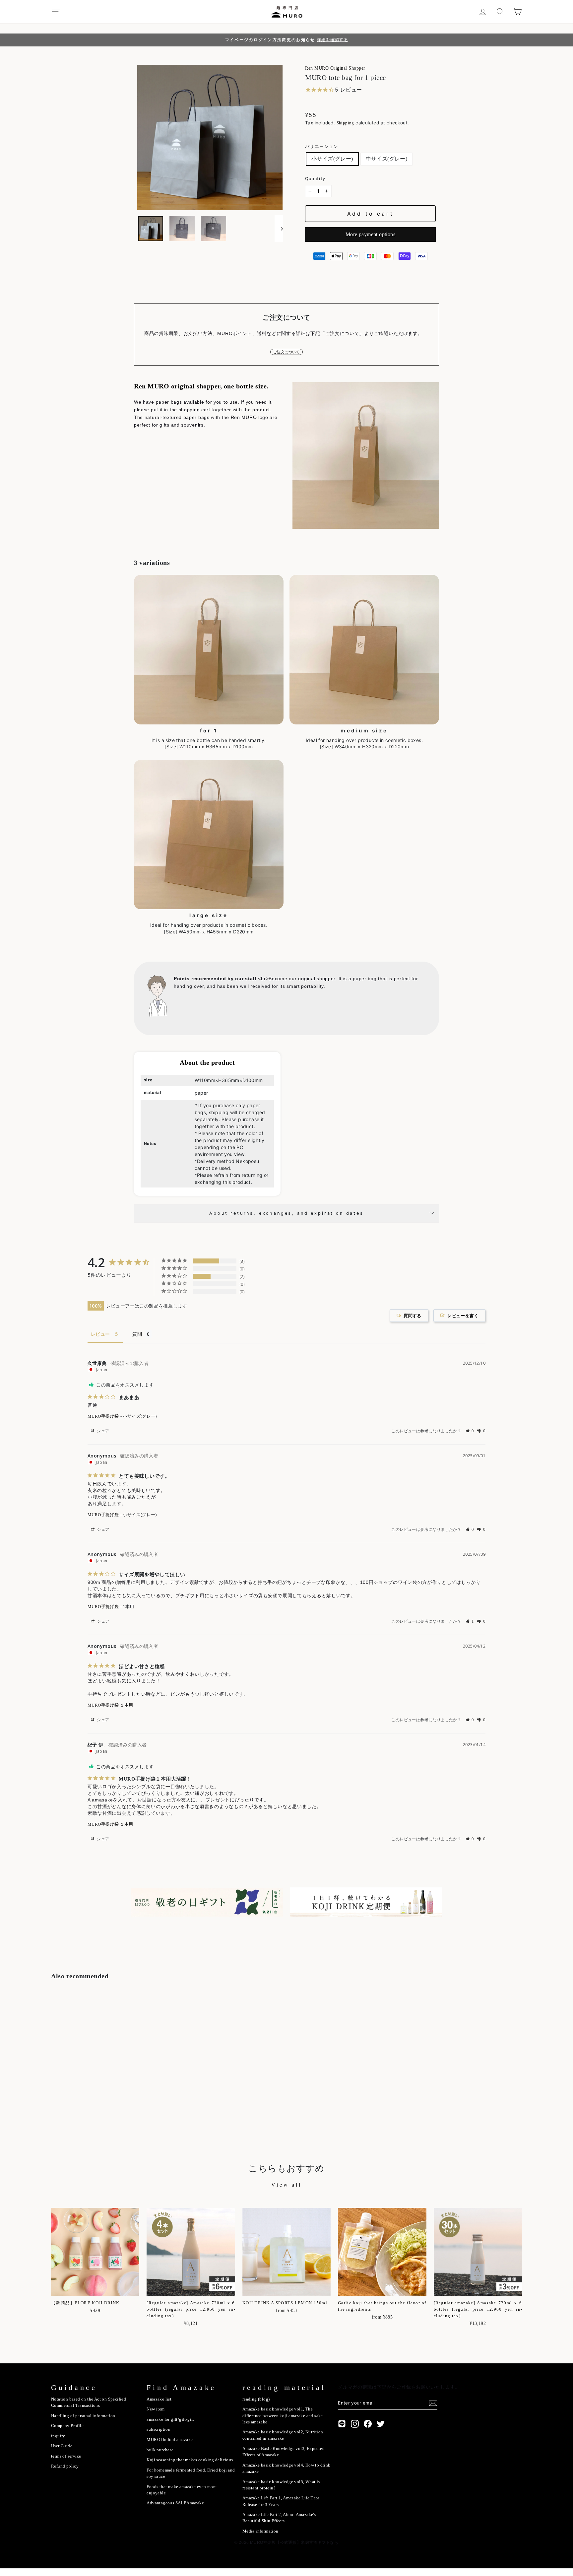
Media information (260, 2531)
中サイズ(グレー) (387, 159)
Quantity (315, 179)
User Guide (62, 2446)
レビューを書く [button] (463, 1316)
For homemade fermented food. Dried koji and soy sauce (191, 2473)
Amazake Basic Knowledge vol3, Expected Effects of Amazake (284, 2452)
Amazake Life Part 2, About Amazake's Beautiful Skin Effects (279, 2518)
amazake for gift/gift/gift (170, 2419)
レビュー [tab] (100, 1334)
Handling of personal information (83, 2416)
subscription (159, 2429)
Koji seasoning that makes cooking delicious (190, 2460)
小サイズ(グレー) (332, 159)
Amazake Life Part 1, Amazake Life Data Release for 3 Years (281, 2501)
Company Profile (67, 2426)
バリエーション (322, 146)
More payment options (370, 234)
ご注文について (286, 352)
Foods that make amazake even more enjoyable (182, 2490)
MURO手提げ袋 (103, 1416)
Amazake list (159, 2399)
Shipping (345, 123)
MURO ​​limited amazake (170, 2440)
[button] (470, 1431)
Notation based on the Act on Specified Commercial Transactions (89, 2402)
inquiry (58, 2436)
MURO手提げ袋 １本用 (110, 1705)
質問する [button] (413, 1316)
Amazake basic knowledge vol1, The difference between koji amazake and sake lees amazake (283, 2415)
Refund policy (65, 2466)
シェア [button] (103, 1431)
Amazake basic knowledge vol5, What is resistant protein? (281, 2485)
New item (156, 2409)
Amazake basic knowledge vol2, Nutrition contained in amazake (283, 2435)
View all (286, 2185)
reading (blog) (256, 2399)
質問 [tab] (137, 1334)
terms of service (66, 2456)
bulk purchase (160, 2450)
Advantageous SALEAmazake (175, 2503)
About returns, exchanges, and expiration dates (286, 1213)
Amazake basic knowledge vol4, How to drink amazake (286, 2468)
